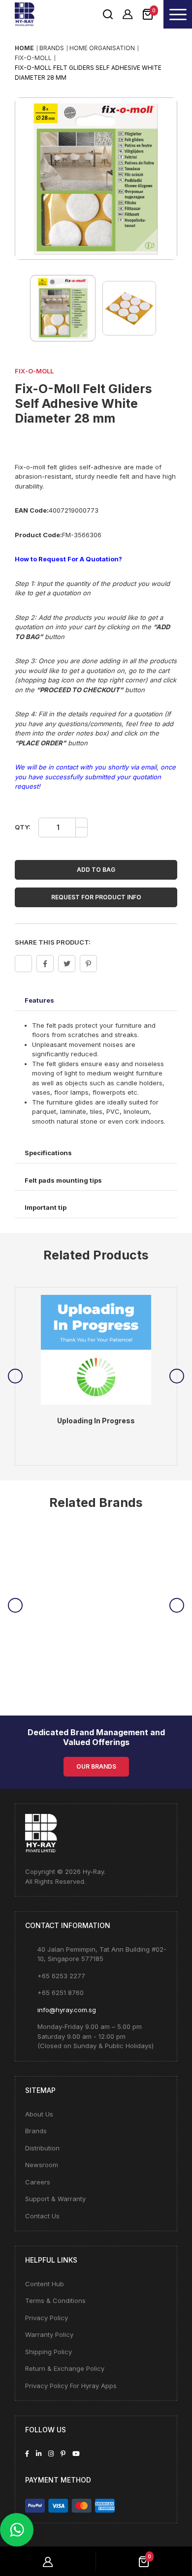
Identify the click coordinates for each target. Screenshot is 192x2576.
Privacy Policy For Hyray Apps (71, 2386)
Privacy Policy (47, 2318)
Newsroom (42, 2165)
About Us (39, 2114)
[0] (148, 13)
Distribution (42, 2148)
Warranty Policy (49, 2334)
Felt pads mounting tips (63, 1180)
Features (39, 1000)
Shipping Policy (48, 2352)
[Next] (177, 1376)
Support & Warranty (55, 2199)
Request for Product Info (96, 897)
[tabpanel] (96, 1377)
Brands (36, 2131)
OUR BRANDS (96, 1766)
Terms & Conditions (55, 2300)
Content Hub (45, 2284)
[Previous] (15, 1376)
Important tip (46, 1207)
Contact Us (42, 2216)
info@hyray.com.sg (67, 2010)
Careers (38, 2182)
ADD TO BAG (96, 870)
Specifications (48, 1153)
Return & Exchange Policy (65, 2368)
